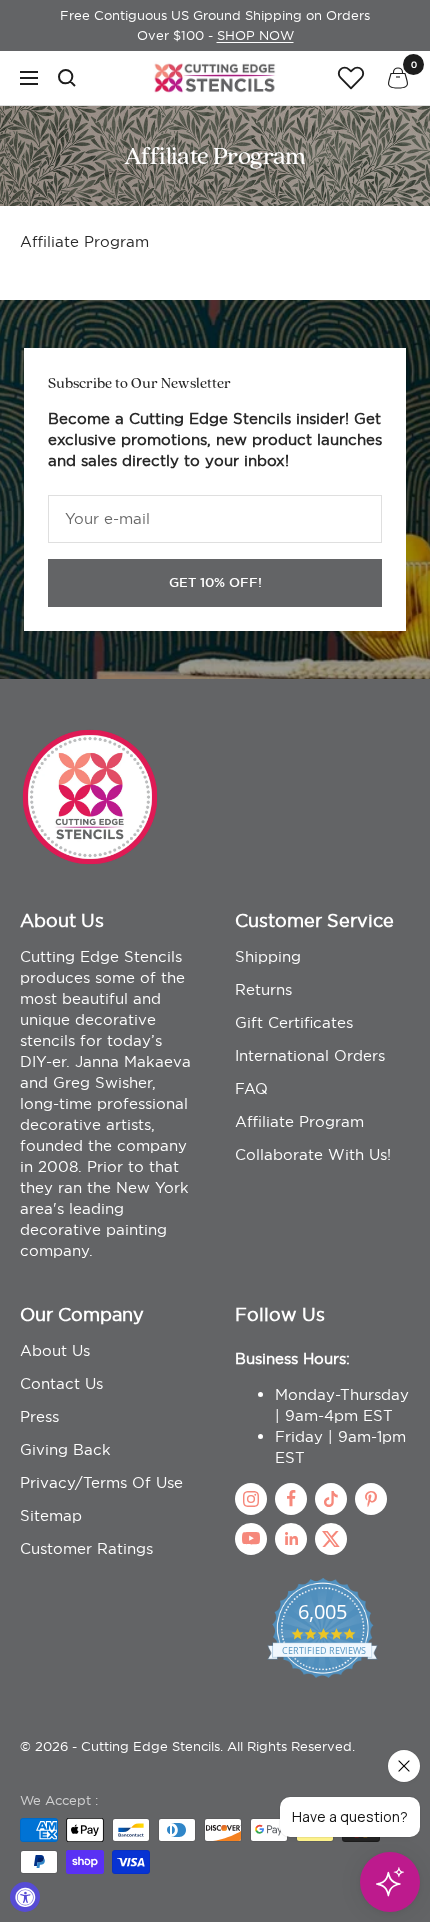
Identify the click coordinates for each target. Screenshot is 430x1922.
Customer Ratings (86, 1548)
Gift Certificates (294, 1022)
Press (39, 1416)
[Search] (67, 78)
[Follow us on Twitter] (331, 1539)
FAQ (251, 1088)
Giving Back (65, 1449)
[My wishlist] (351, 77)
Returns (263, 989)
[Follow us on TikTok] (331, 1499)
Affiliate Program (299, 1121)
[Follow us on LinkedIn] (291, 1539)
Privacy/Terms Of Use (101, 1482)
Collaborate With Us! (313, 1154)
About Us (55, 1350)
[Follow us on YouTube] (251, 1539)
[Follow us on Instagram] (251, 1499)
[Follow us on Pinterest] (371, 1499)
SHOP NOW (255, 35)
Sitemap (51, 1515)
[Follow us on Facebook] (291, 1499)
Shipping (268, 956)
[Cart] (398, 78)
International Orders (310, 1055)
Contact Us (61, 1383)
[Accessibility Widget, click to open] (25, 1897)
